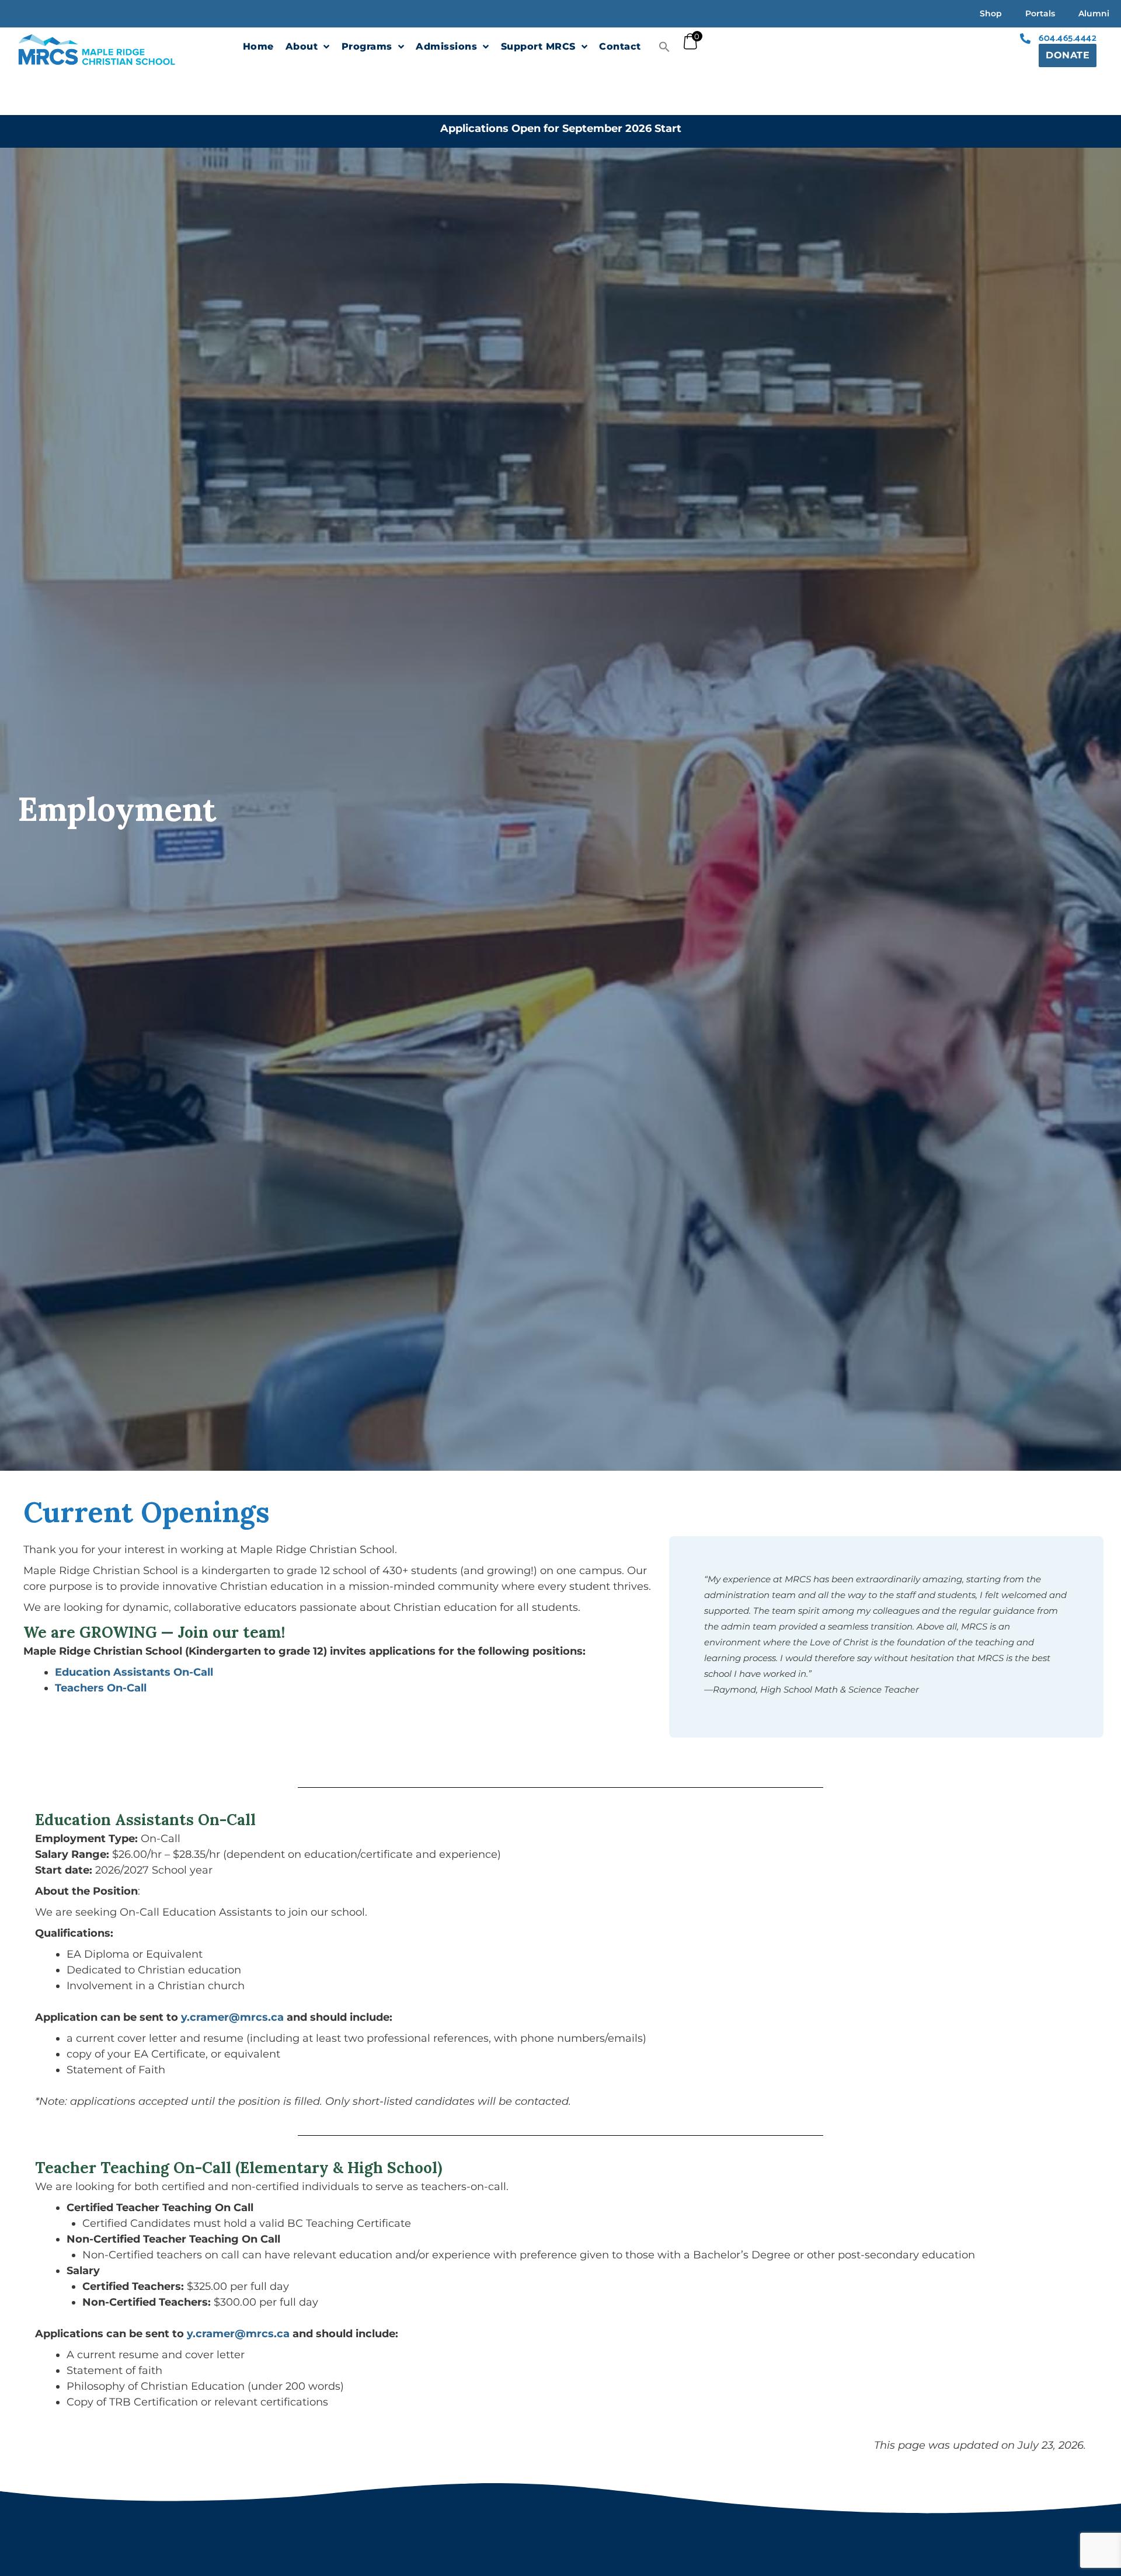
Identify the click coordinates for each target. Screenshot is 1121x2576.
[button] (664, 47)
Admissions (446, 46)
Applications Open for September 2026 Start (561, 128)
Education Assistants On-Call (134, 1672)
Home (258, 46)
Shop (991, 13)
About (302, 46)
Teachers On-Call (101, 1688)
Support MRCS (538, 46)
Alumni (1094, 13)
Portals (1040, 13)
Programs (367, 46)
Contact (620, 46)
